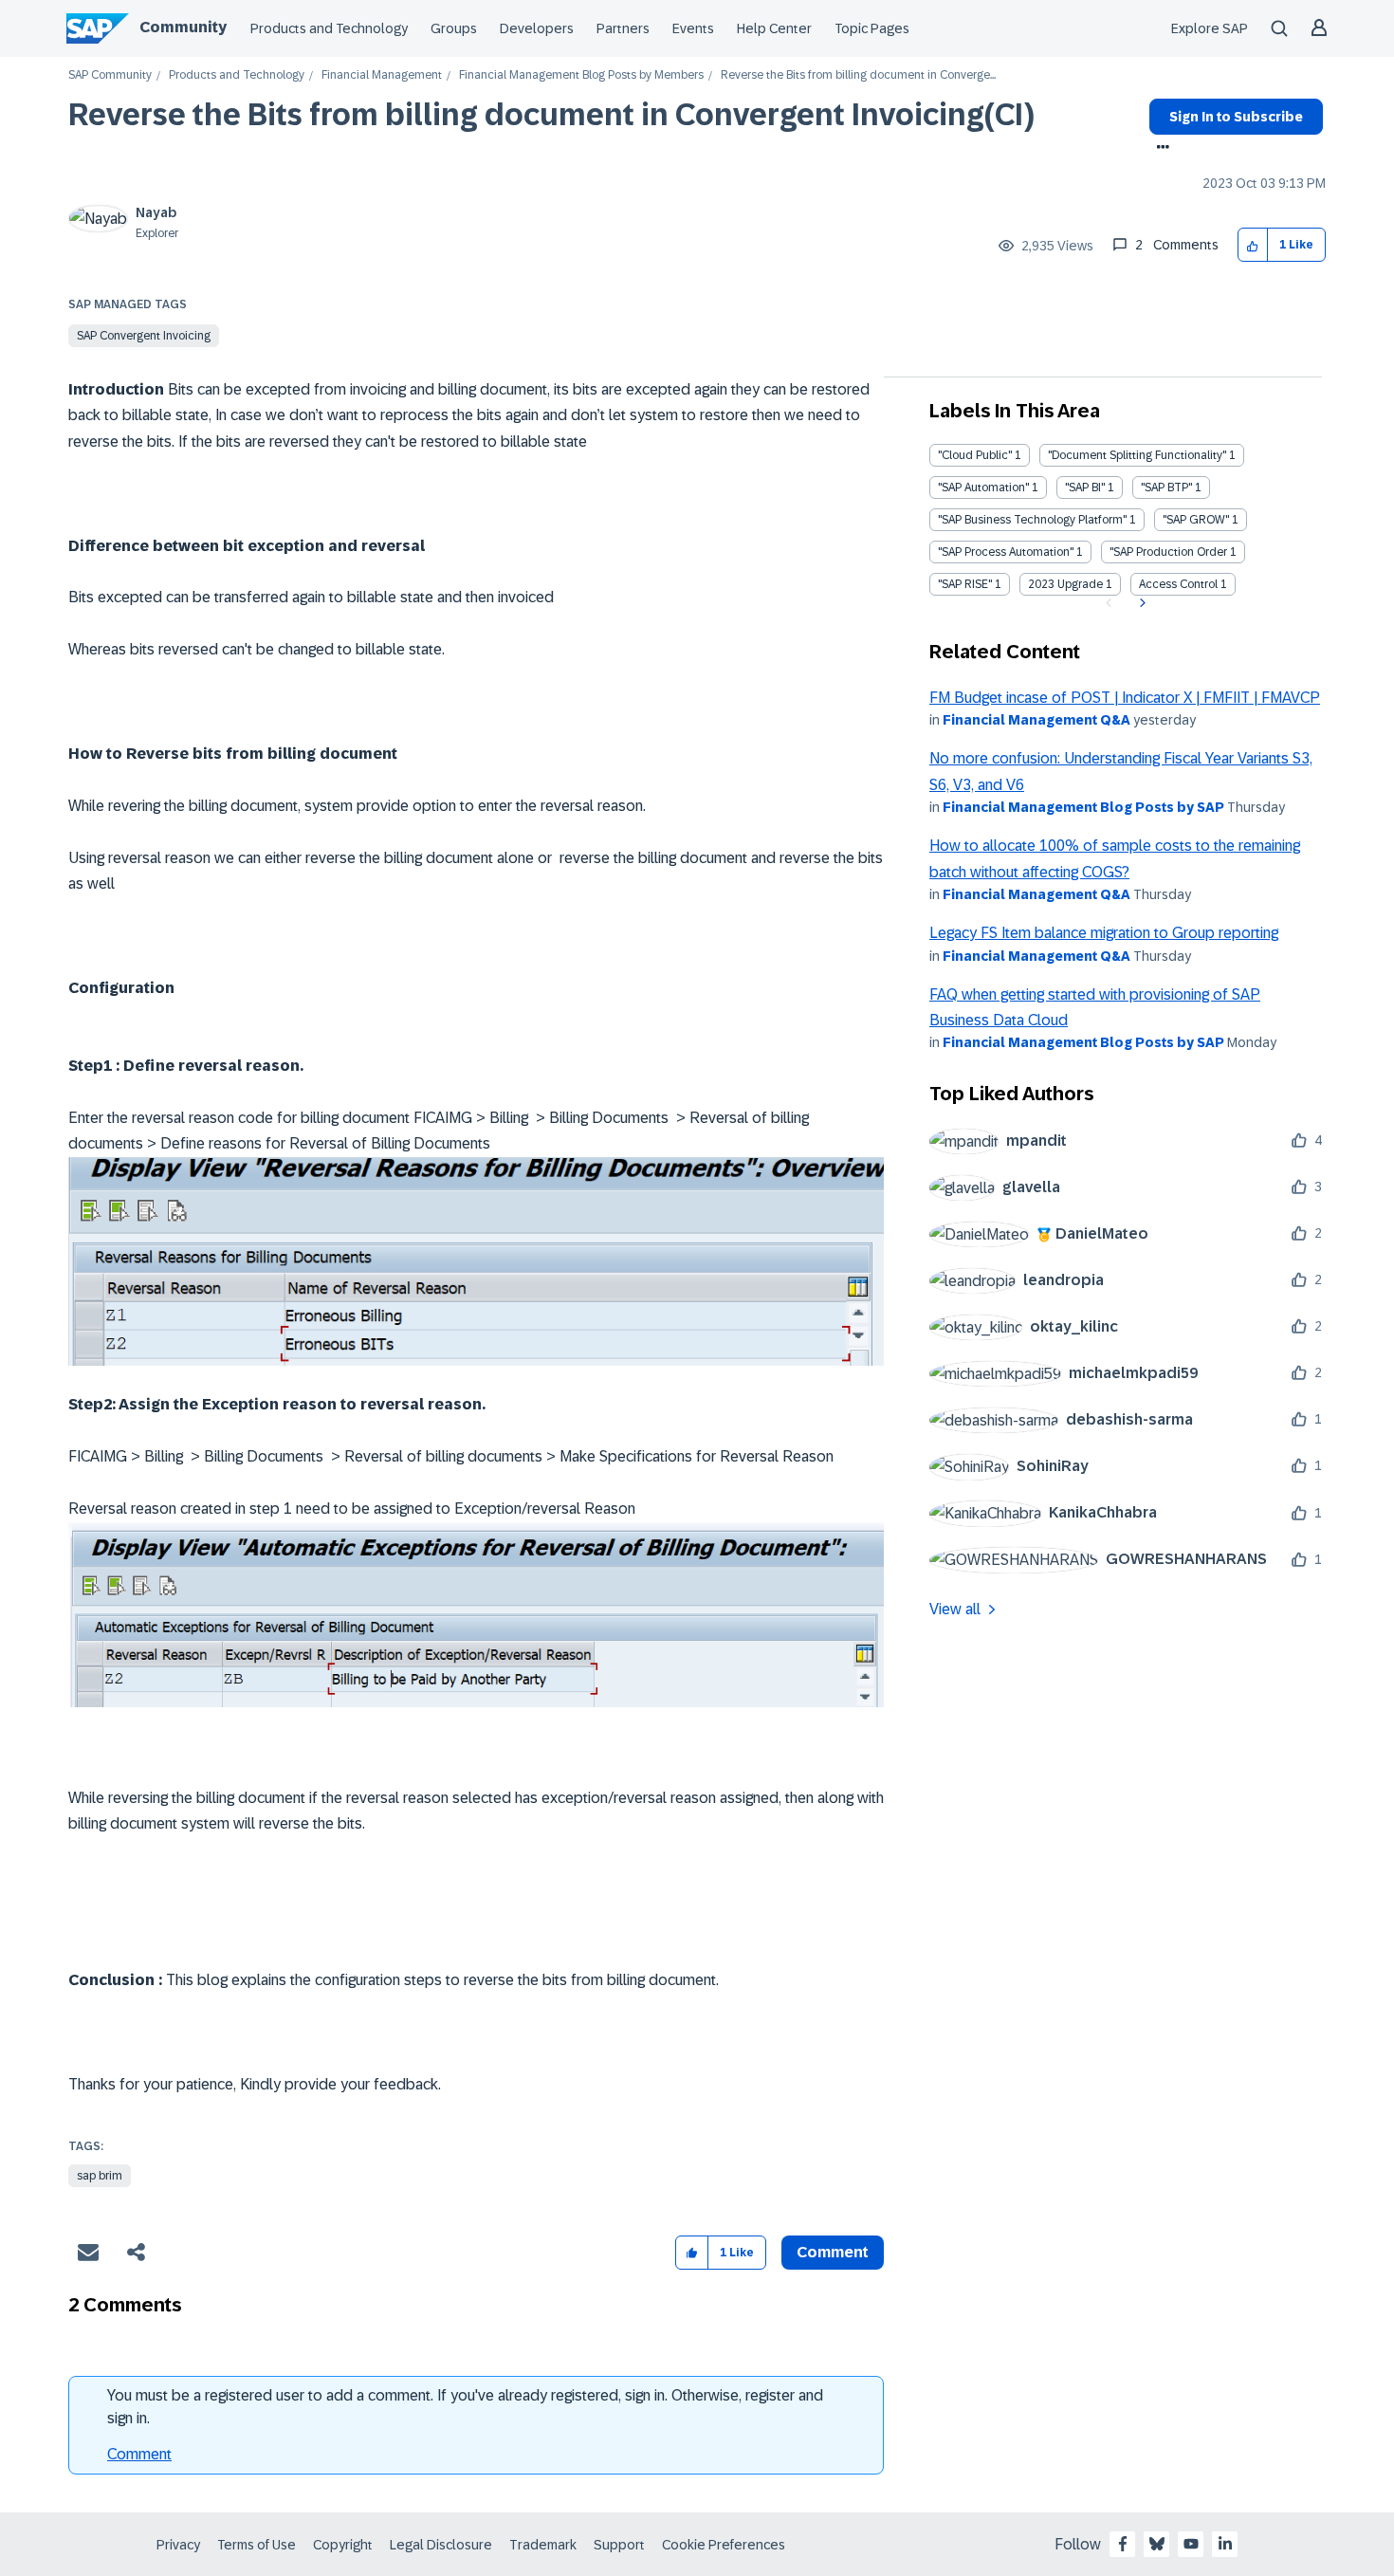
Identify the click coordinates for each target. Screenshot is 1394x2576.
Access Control (1178, 584)
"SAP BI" (1085, 488)
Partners (623, 28)
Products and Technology (329, 28)
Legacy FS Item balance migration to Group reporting (1104, 933)
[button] (1253, 245)
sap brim (100, 2176)
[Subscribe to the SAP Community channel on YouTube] (1191, 2544)
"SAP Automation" (983, 488)
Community (183, 27)
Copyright (343, 2545)
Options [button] (1159, 149)
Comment (139, 2454)
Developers (537, 28)
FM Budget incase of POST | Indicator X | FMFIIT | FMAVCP (1125, 698)
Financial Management (382, 75)
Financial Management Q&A (1036, 720)
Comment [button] (833, 2252)
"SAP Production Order (1168, 552)
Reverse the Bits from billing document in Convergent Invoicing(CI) (551, 115)
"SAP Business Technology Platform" (1032, 520)
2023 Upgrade (1065, 584)
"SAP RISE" (965, 584)
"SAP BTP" (1166, 488)
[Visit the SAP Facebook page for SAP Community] (1123, 2544)
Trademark (543, 2545)
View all (955, 1609)
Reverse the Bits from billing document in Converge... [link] (858, 75)
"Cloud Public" (975, 455)
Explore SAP (1210, 28)
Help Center (774, 28)
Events (693, 28)
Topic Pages (872, 28)
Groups (454, 28)
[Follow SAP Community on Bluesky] (1157, 2544)
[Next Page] (1140, 603)
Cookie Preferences (724, 2545)
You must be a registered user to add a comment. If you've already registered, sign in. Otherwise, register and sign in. (465, 2407)
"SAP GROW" (1196, 520)
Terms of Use (257, 2545)
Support (619, 2545)
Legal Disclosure (441, 2545)
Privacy (178, 2545)
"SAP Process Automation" (1006, 552)
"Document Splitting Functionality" (1137, 455)
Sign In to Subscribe (1236, 117)
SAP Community (110, 75)
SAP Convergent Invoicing (144, 336)
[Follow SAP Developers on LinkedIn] (1225, 2544)
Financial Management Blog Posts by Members (581, 75)
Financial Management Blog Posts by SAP (1083, 807)
